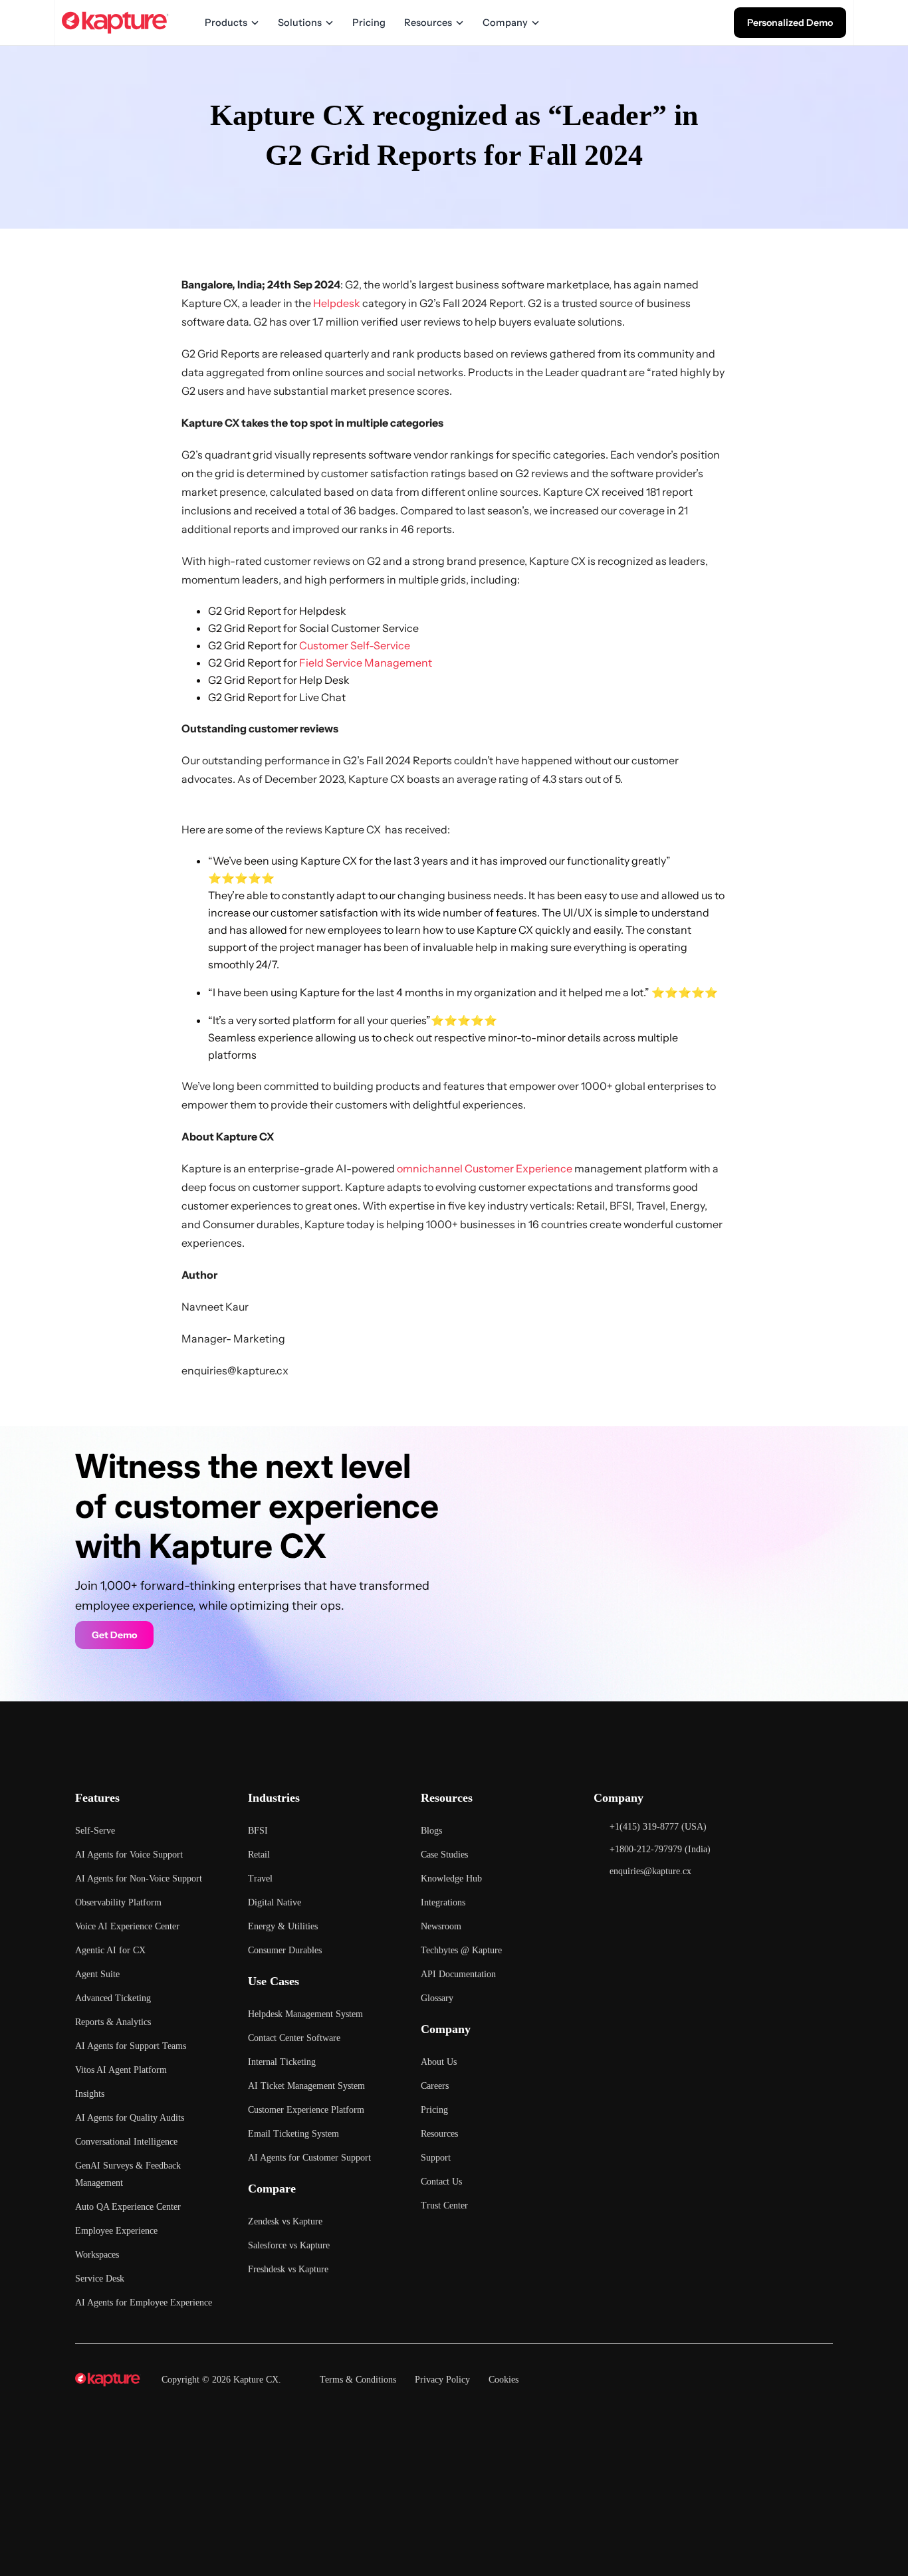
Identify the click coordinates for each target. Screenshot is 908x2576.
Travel (260, 1878)
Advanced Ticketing (113, 1998)
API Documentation (458, 1974)
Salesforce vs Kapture (289, 2245)
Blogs (431, 1831)
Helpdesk (337, 303)
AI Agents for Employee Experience (144, 2303)
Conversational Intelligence (126, 2142)
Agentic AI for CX (110, 1950)
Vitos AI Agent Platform (121, 2070)
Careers (435, 2086)
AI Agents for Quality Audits (130, 2118)
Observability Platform (118, 1902)
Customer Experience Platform (306, 2110)
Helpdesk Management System (305, 2014)
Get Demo (114, 1635)
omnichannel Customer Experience (485, 1168)
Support (436, 2158)
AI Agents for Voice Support (129, 1855)
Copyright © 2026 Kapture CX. (221, 2380)
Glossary (437, 1998)
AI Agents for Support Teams (131, 2046)
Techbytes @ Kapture (461, 1950)
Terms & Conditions (358, 2380)
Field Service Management (366, 663)
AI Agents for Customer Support (309, 2158)
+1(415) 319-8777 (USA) (658, 1827)
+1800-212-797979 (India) (660, 1849)
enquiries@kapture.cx (235, 1370)
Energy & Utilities (283, 1926)
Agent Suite (97, 1974)
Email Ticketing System (293, 2134)
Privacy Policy (442, 2380)
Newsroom (441, 1926)
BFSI (258, 1831)
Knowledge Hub (451, 1878)
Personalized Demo (790, 23)
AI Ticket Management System (306, 2086)
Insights (90, 2094)
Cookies (504, 2380)
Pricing (369, 23)
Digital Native (275, 1902)
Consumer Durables (285, 1950)
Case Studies (444, 1855)
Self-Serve (95, 1831)
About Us (439, 2062)
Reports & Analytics (113, 2022)
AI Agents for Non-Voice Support (139, 1878)
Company (505, 23)
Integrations (443, 1902)
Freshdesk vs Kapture (288, 2269)
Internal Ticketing (282, 2062)
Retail (259, 1855)
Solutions (300, 23)
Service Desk (100, 2279)
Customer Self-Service (355, 645)
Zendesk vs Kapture (285, 2221)
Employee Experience (116, 2231)
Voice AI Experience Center (127, 1926)
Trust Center (444, 2205)
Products (226, 23)
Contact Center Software (294, 2038)
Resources (428, 23)
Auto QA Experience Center (128, 2207)
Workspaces (97, 2255)
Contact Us (441, 2182)
